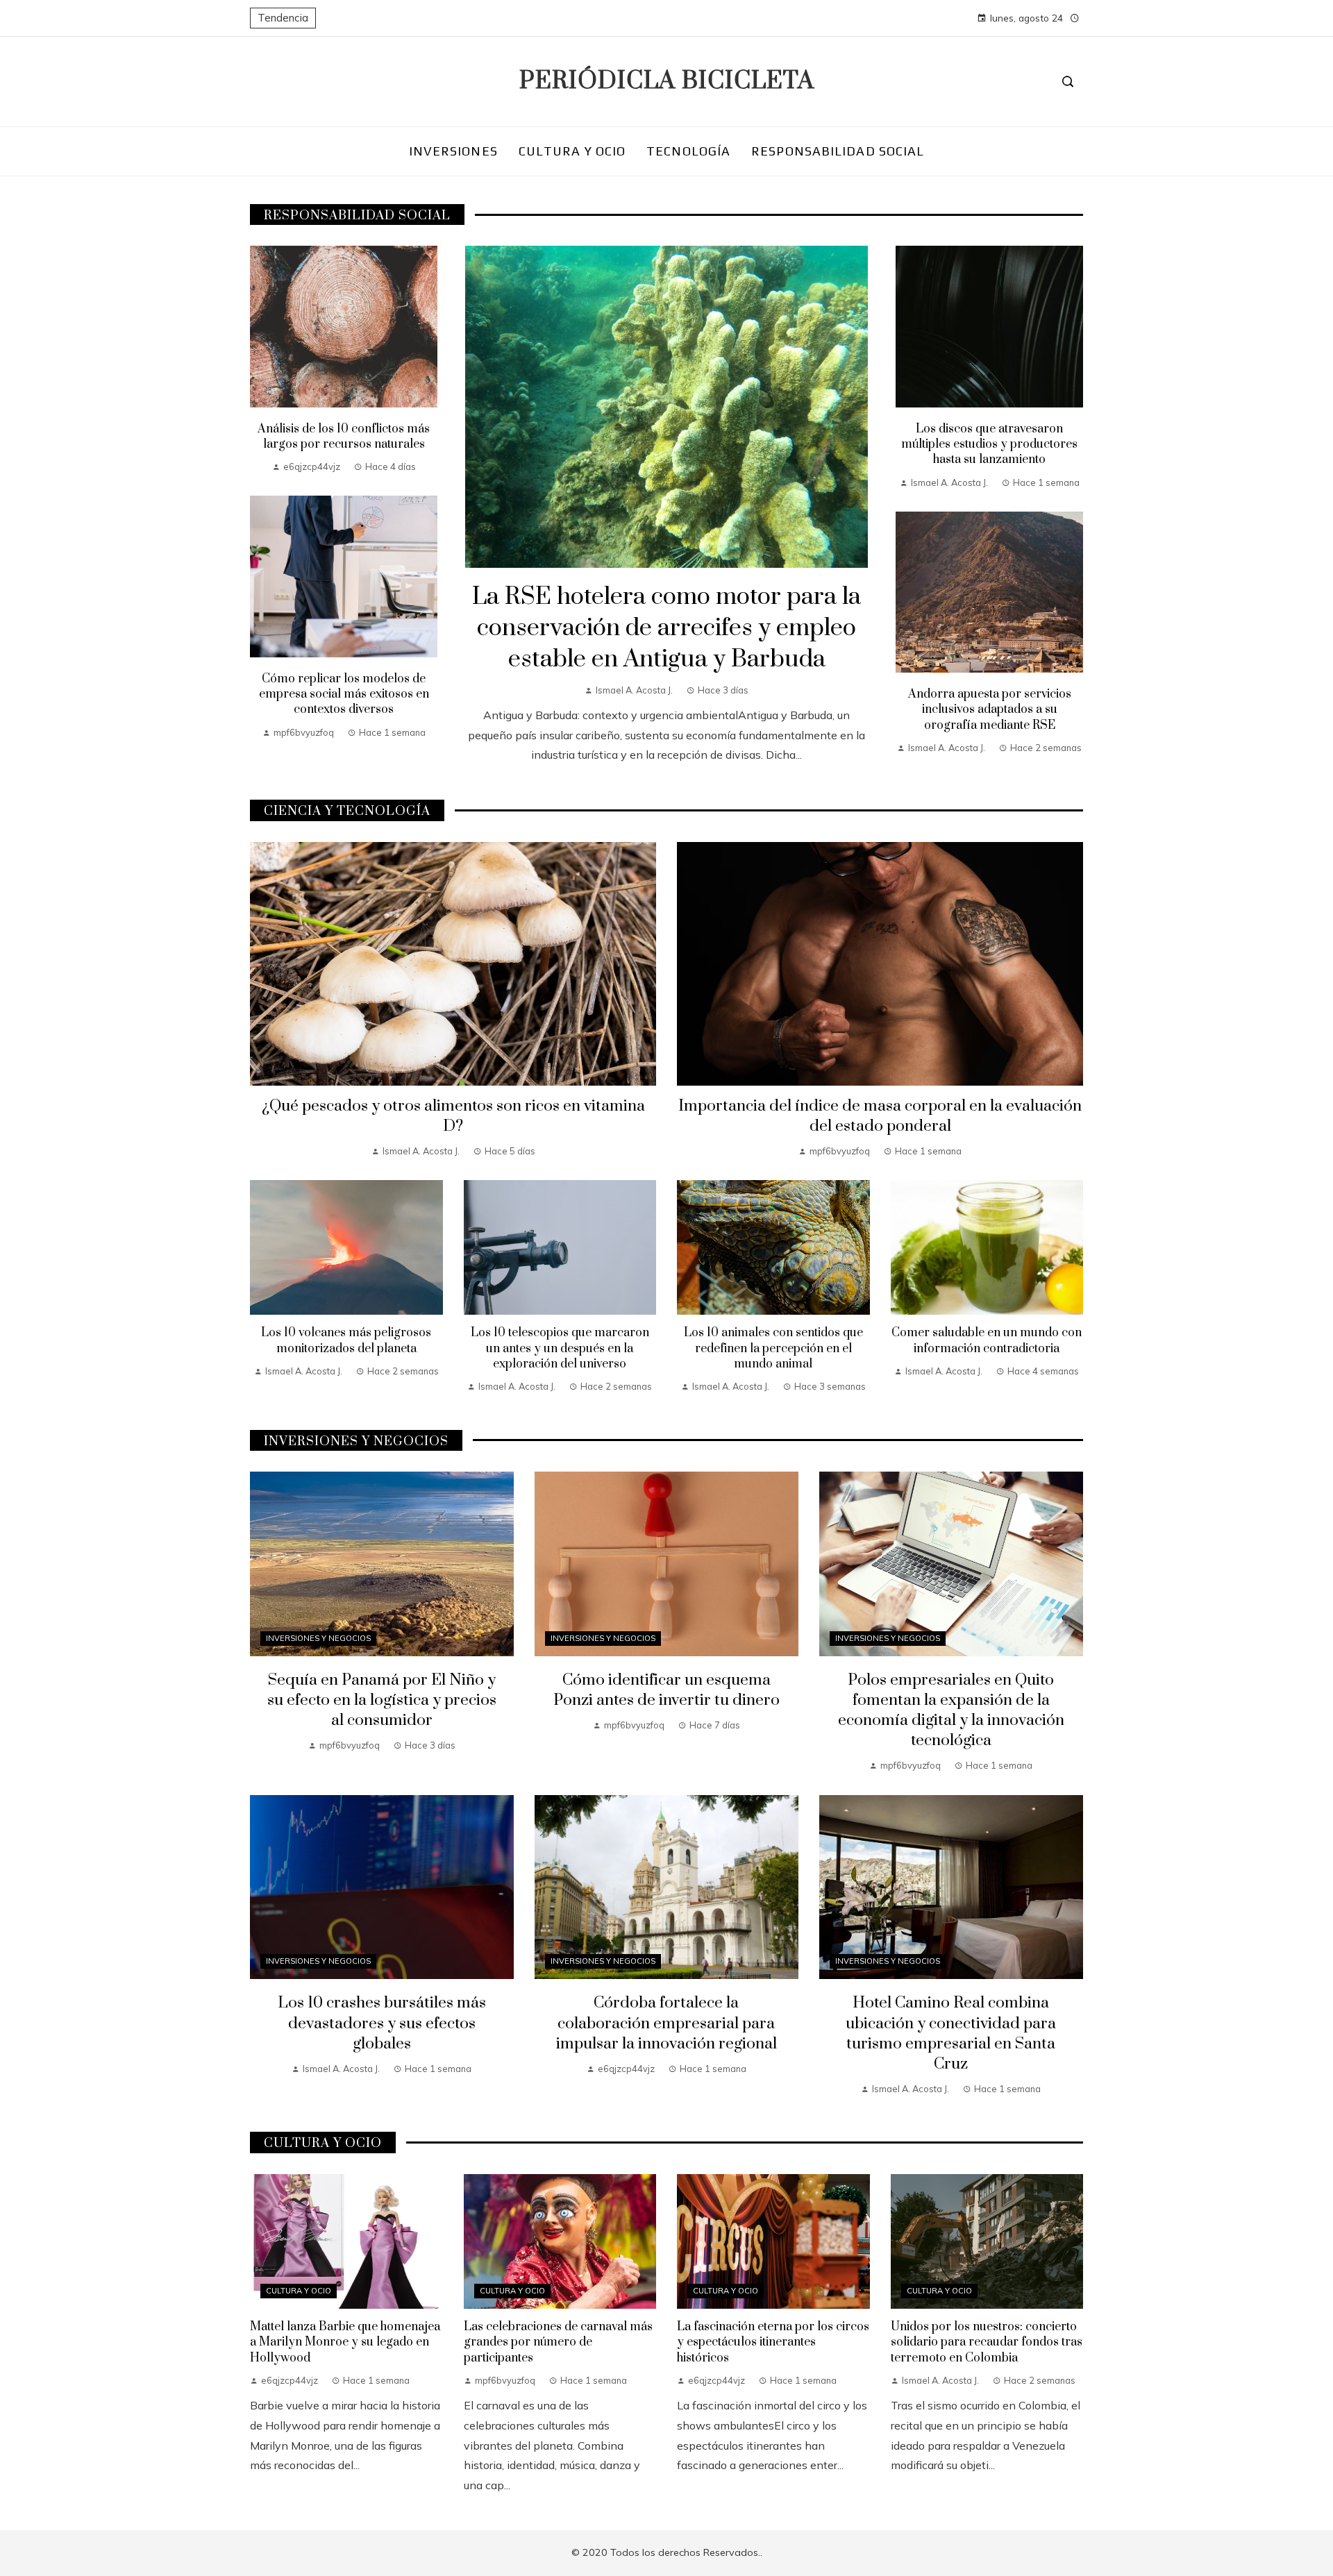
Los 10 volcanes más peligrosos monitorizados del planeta (346, 1340)
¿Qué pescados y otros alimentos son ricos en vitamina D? (453, 1116)
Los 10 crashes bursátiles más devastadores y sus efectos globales (382, 2023)
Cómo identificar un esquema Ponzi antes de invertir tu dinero (666, 1690)
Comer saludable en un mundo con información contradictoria (987, 1340)
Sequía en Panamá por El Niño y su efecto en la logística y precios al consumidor (382, 1700)
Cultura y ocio (299, 2291)
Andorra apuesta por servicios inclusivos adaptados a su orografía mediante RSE (990, 710)
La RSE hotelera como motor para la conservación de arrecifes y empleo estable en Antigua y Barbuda (666, 628)
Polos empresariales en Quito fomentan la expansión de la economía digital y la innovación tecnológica (951, 1710)
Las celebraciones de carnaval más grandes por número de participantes (558, 2342)
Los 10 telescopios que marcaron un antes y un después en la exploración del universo (560, 1348)
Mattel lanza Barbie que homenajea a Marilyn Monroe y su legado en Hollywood (345, 2342)
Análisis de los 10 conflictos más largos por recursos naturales (344, 437)
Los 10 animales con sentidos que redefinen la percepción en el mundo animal (773, 1348)
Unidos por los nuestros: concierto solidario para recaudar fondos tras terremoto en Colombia (987, 2342)
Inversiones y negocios (318, 1638)
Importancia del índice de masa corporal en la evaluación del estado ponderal (880, 1116)
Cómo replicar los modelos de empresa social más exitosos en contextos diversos (344, 694)
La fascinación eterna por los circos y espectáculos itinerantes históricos (773, 2342)
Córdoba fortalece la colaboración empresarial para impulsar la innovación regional (666, 2023)
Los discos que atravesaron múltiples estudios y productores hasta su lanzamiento (989, 445)
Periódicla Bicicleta (667, 81)
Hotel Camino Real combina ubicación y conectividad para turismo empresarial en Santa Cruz (951, 2033)
